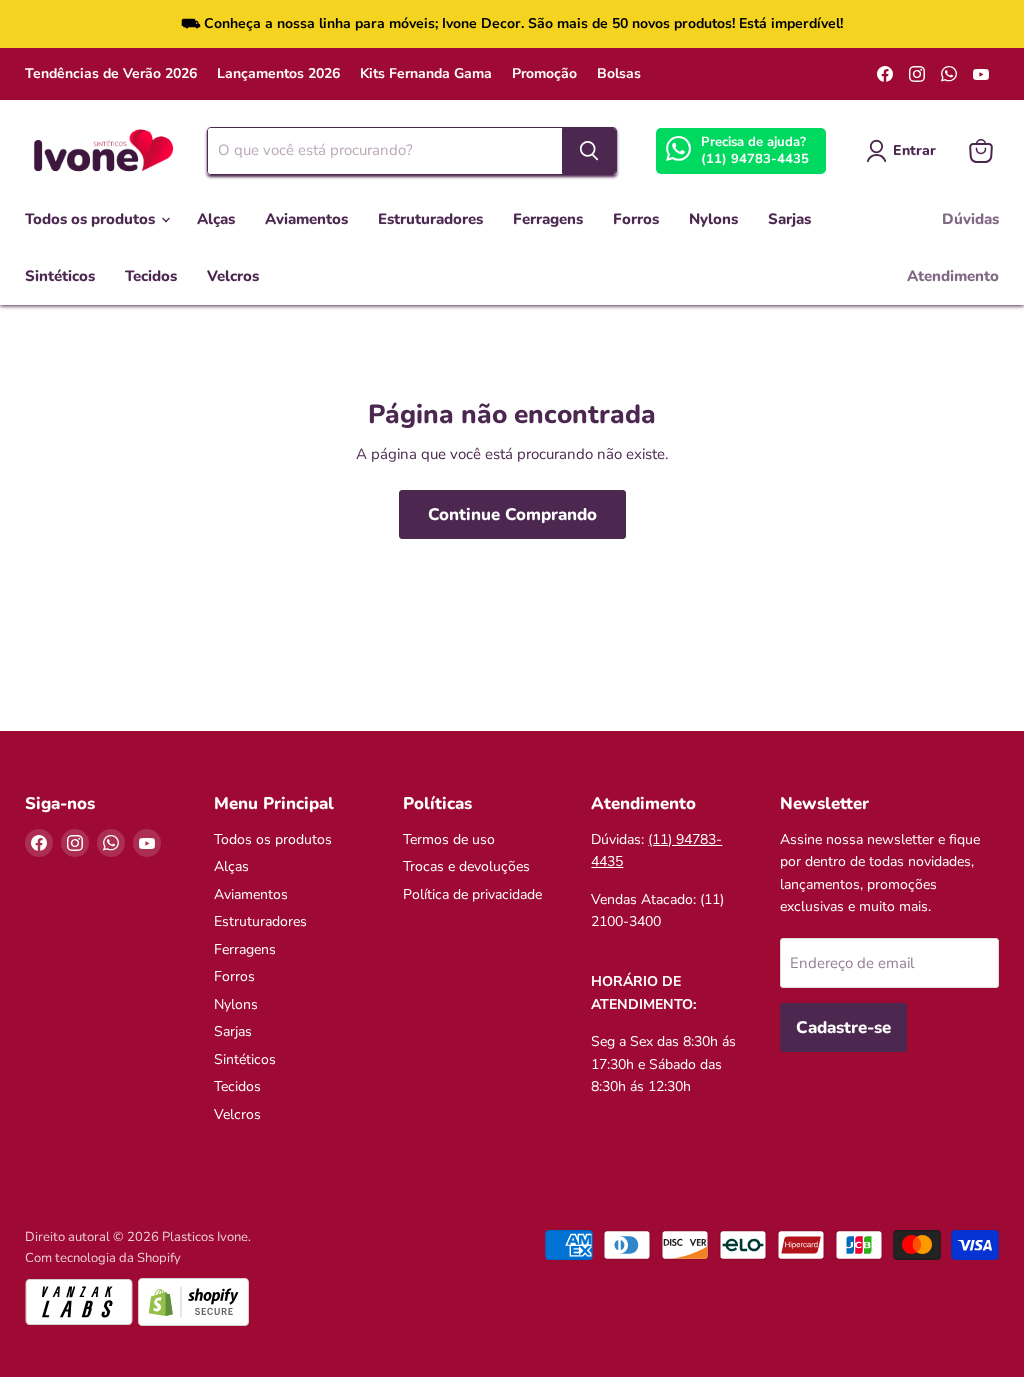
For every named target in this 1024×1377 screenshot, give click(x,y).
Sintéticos (60, 276)
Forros (636, 219)
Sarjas (789, 219)
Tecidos (151, 276)
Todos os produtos (92, 219)
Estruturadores (430, 219)
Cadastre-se (843, 1027)
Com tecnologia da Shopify (103, 1258)
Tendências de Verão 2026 (111, 74)
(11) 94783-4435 (755, 159)
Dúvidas (970, 219)
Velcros (233, 276)
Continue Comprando (512, 514)
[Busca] (589, 151)
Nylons (713, 219)
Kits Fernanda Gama (426, 74)
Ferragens (548, 219)
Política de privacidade (472, 894)
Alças (216, 219)
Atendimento (953, 276)
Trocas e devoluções (466, 866)
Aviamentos (306, 219)
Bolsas (619, 74)
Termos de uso (449, 839)
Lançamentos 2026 (278, 74)
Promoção (544, 74)
